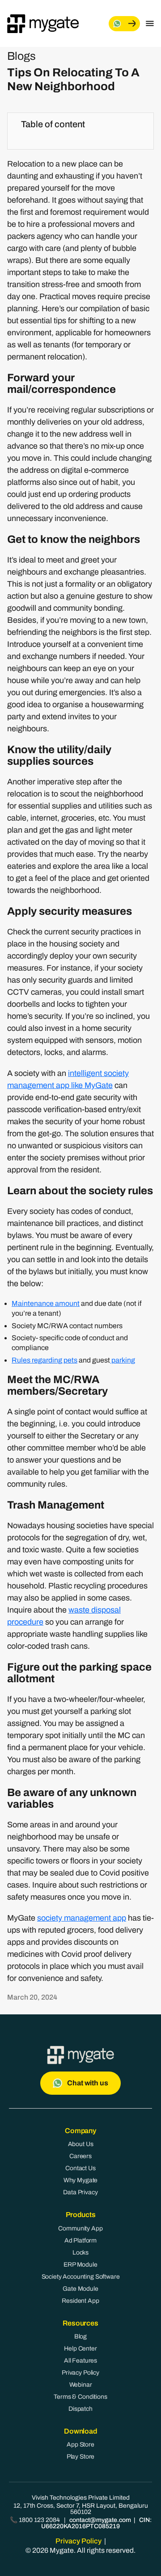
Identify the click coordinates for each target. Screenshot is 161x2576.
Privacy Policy (80, 2373)
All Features (80, 2361)
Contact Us (80, 2168)
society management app (82, 1918)
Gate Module (80, 2289)
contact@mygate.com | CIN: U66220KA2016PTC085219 (96, 2523)
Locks (80, 2253)
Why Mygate (81, 2180)
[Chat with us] (124, 24)
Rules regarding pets (44, 1360)
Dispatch (80, 2409)
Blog (80, 2336)
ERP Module (80, 2265)
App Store (80, 2445)
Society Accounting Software (81, 2277)
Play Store (81, 2457)
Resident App (80, 2301)
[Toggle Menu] (150, 24)
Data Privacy (80, 2192)
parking (123, 1360)
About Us (81, 2144)
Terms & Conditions (80, 2397)
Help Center (80, 2349)
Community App (80, 2228)
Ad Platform (80, 2240)
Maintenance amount (46, 1303)
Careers (80, 2156)
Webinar (81, 2385)
